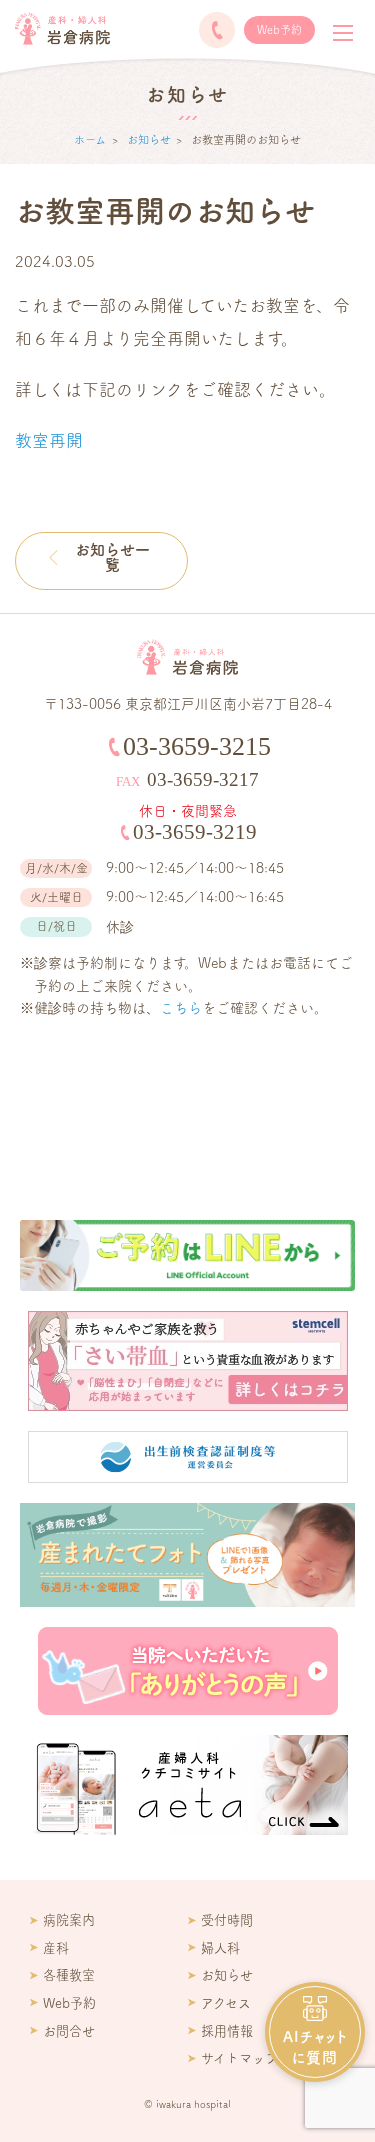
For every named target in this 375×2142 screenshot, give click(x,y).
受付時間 (227, 1920)
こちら (181, 1008)
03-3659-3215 (217, 30)
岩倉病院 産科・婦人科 (62, 28)
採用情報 (227, 2031)
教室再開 (49, 440)
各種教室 (69, 1975)
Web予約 (279, 29)
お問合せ (69, 2031)
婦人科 (220, 1948)
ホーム (90, 139)
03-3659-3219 (195, 832)
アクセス (226, 2003)
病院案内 (69, 1920)
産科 (56, 1948)
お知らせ (149, 139)
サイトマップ (239, 2058)
